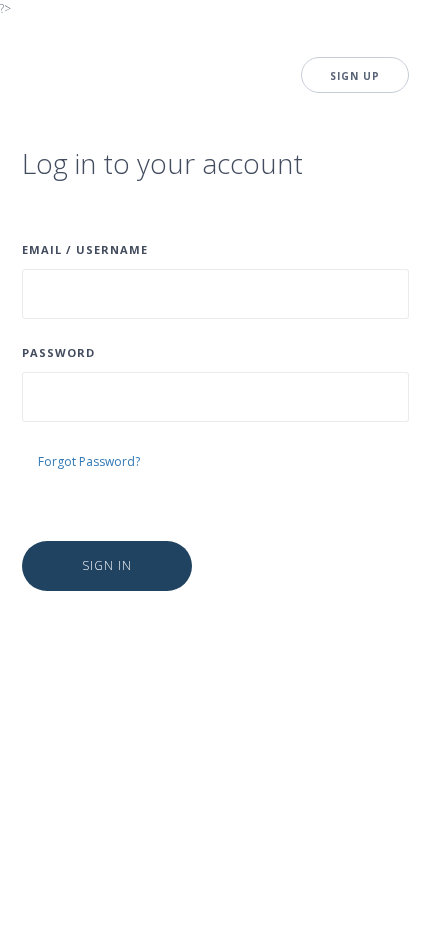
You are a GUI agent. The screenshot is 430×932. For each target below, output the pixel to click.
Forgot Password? (89, 461)
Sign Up (355, 76)
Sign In (107, 565)
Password (58, 352)
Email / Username (85, 249)
